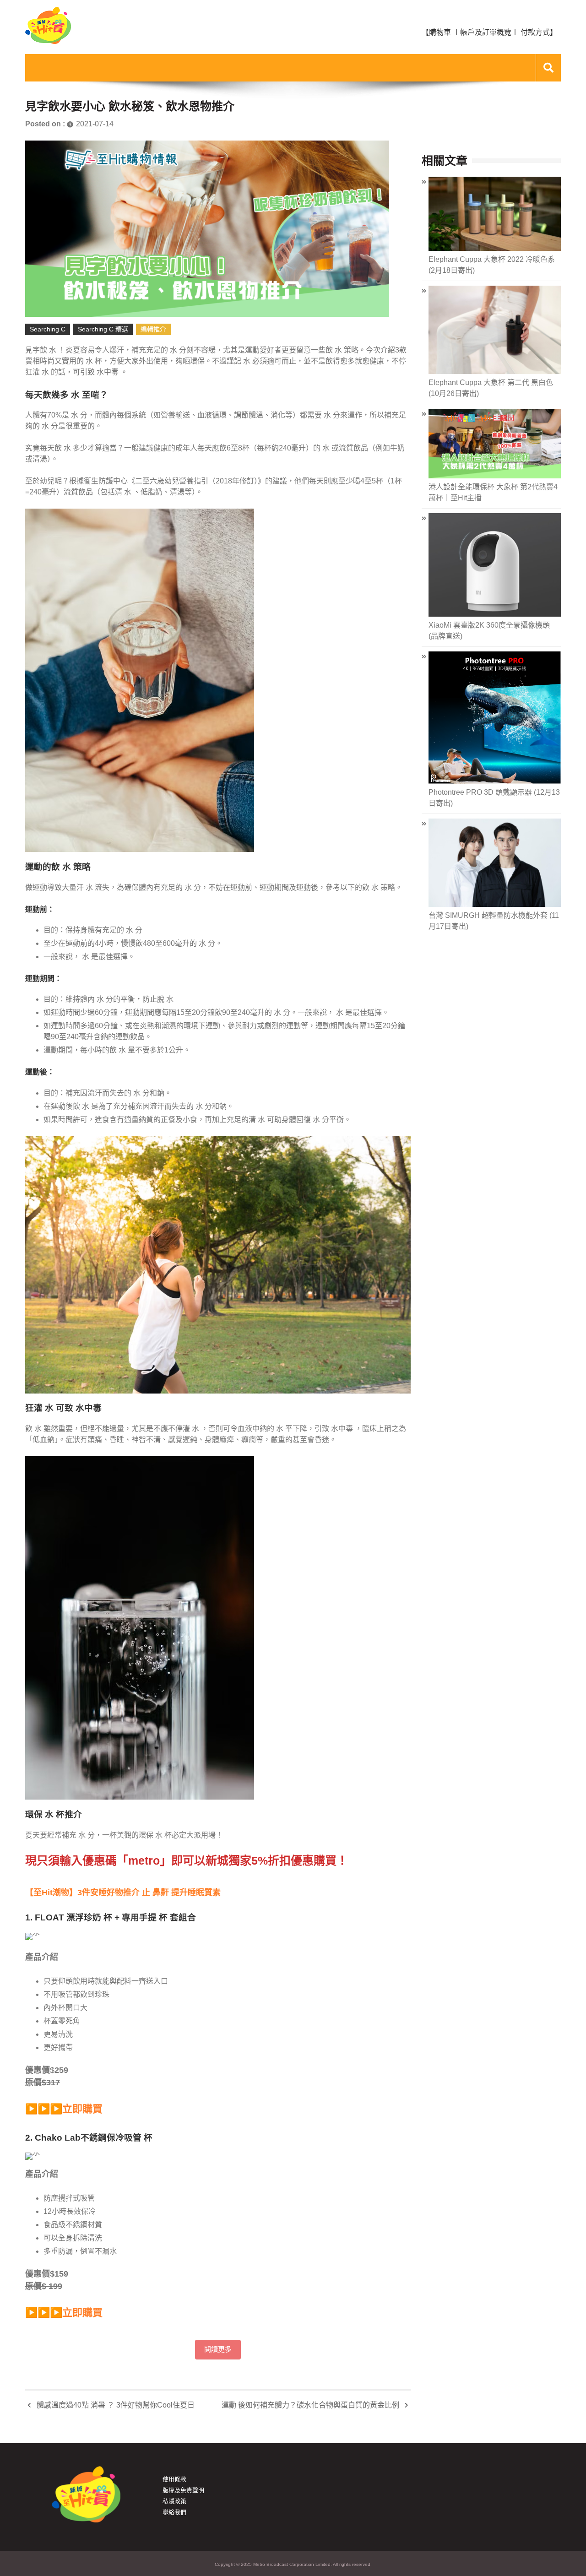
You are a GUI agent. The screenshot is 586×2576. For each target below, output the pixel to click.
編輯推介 (153, 329)
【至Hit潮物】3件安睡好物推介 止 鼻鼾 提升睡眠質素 (123, 1893)
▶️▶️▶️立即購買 (64, 2109)
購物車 (440, 32)
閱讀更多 (218, 2349)
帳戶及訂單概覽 (486, 32)
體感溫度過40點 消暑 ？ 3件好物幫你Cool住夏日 (116, 2405)
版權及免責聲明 (183, 2490)
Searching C (48, 329)
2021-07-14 (95, 124)
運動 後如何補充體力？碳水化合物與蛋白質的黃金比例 (310, 2405)
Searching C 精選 (103, 329)
